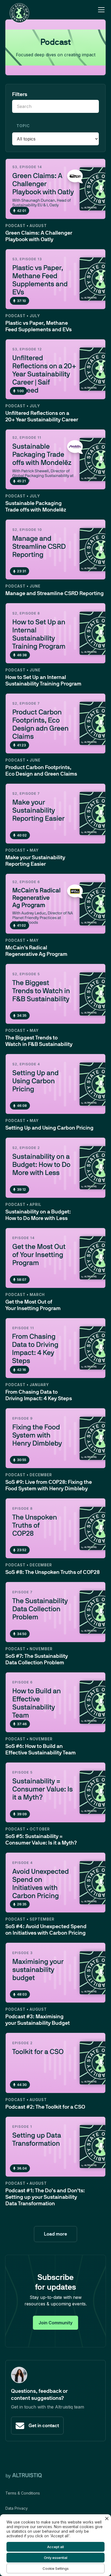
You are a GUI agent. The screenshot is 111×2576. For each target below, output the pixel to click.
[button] (100, 10)
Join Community (55, 2323)
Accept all (55, 2547)
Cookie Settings (56, 2568)
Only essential (56, 2558)
